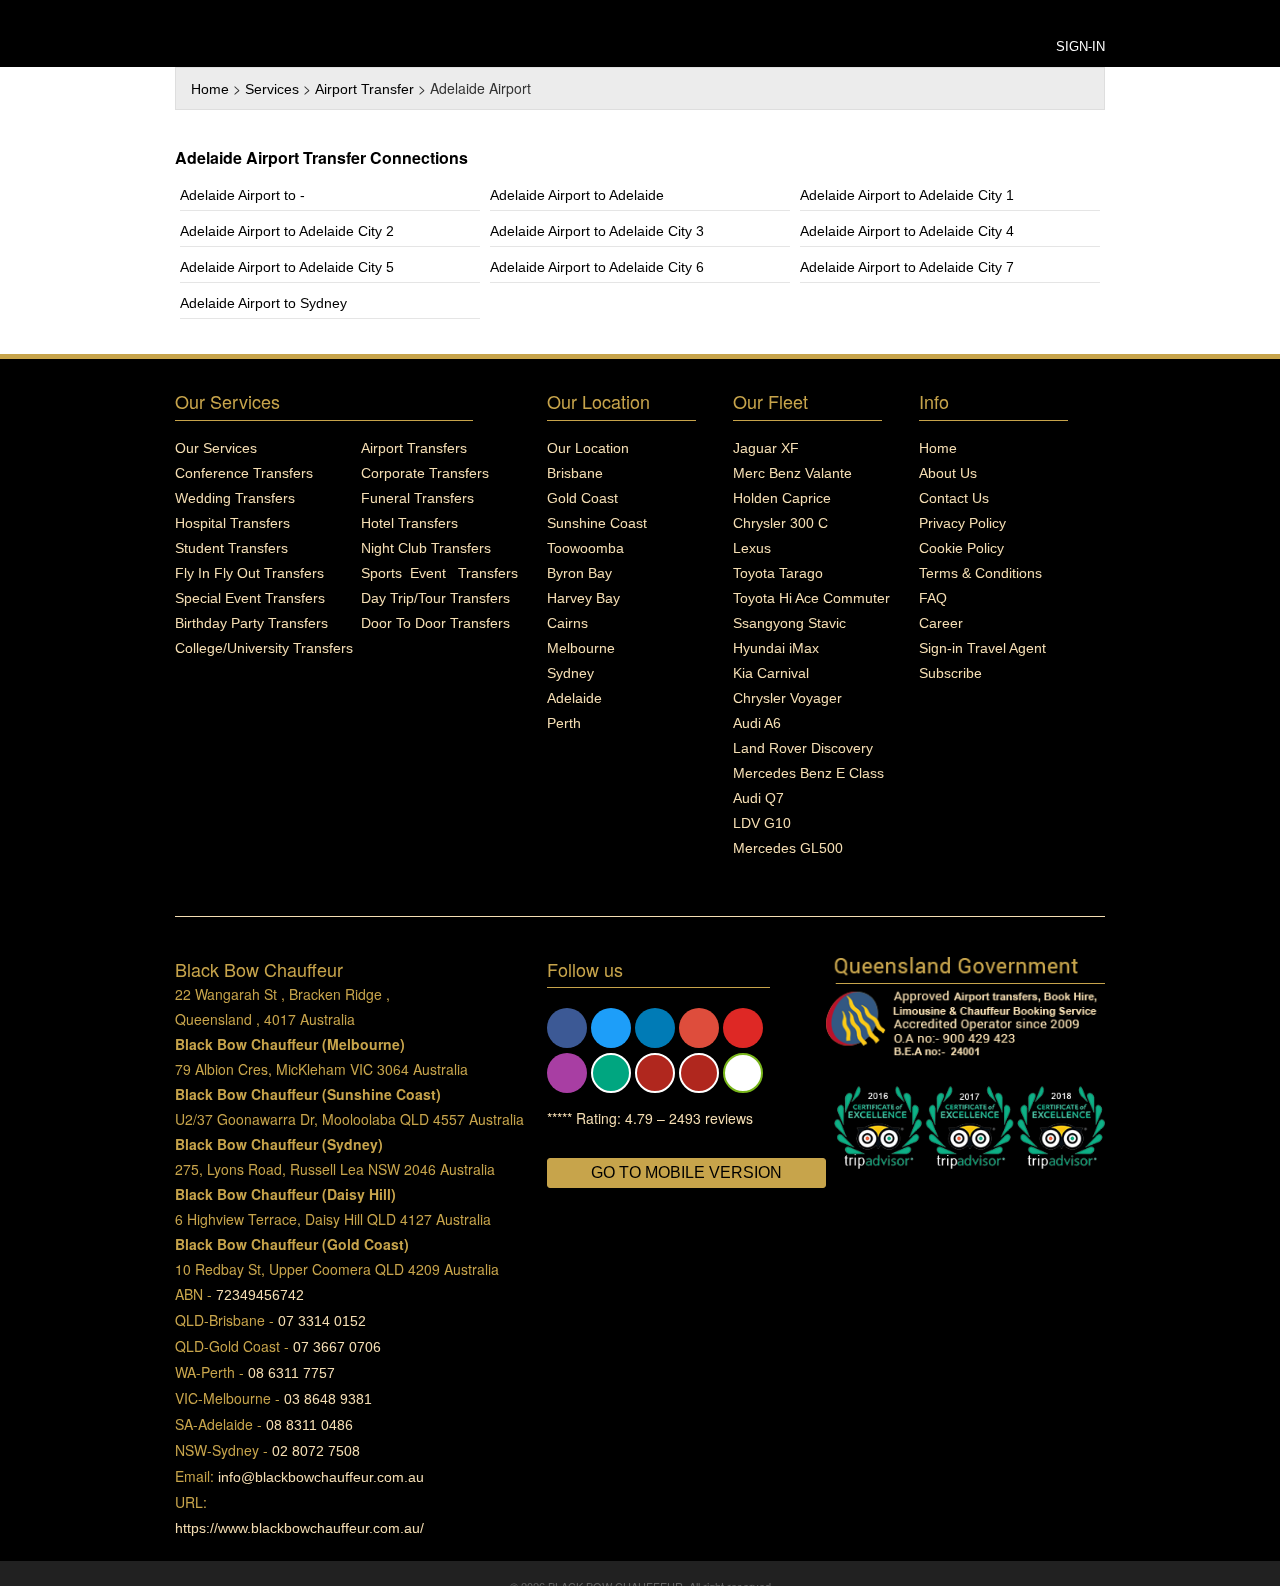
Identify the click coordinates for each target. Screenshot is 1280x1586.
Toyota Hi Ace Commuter (811, 598)
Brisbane (575, 473)
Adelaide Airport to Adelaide (577, 195)
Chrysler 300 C (780, 523)
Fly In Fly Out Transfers (249, 573)
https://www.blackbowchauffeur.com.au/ (299, 1528)
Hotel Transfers (409, 523)
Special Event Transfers (250, 598)
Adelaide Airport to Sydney (263, 303)
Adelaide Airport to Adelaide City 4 (907, 231)
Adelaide (574, 698)
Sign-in (1080, 46)
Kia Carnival (771, 673)
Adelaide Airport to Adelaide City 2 (287, 231)
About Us (948, 473)
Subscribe (950, 673)
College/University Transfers (264, 648)
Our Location (588, 448)
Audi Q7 (758, 798)
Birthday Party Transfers (251, 623)
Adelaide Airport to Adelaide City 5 (287, 267)
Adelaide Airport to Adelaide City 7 (907, 267)
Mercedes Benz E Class (808, 773)
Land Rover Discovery (803, 748)
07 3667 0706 (337, 1347)
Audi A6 (757, 723)
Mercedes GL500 (788, 848)
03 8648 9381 (328, 1399)
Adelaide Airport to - (242, 195)
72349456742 (260, 1295)
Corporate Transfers (425, 473)
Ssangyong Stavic (789, 623)
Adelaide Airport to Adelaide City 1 (907, 195)
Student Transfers (231, 548)
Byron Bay (579, 573)
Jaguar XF (766, 448)
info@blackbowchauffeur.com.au (321, 1477)
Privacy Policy (962, 523)
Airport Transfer (364, 89)
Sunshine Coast (597, 523)
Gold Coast (582, 498)
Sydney (570, 673)
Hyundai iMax (776, 648)
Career (941, 623)
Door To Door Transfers (435, 623)
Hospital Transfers (232, 523)
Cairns (567, 623)
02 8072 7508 (316, 1451)
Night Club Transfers (426, 548)
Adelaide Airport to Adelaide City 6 (597, 267)
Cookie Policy (961, 548)
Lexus (752, 548)
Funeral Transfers (417, 498)
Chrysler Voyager (787, 698)
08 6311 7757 (291, 1373)
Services (272, 89)
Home (210, 89)
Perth (564, 723)
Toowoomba (585, 548)
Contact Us (954, 498)
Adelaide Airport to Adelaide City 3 (597, 231)
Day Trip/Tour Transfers (435, 598)
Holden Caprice (782, 498)
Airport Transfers (414, 448)
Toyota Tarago (778, 573)
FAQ (933, 598)
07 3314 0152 (322, 1321)
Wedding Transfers (235, 498)
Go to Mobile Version (686, 1172)
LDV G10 (762, 823)
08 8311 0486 (309, 1425)
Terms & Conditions (980, 573)
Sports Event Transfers (439, 573)
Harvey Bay (583, 598)
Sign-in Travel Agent (982, 648)
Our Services (216, 448)
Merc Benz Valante (792, 473)
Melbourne (581, 648)
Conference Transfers (244, 473)
